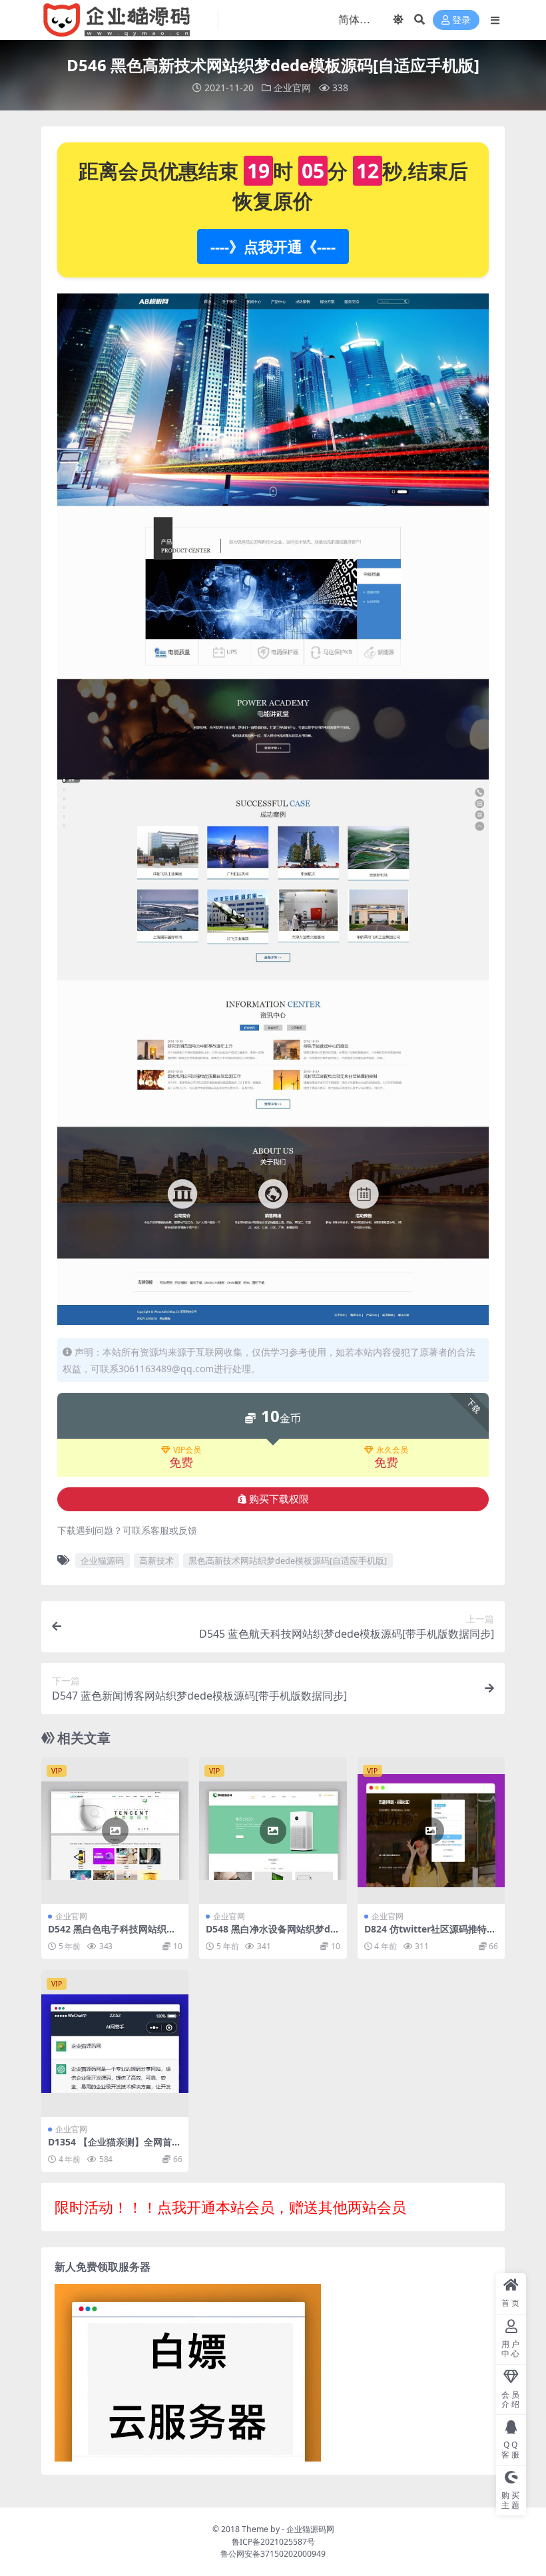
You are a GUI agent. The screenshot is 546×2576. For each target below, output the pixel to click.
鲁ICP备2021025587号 (273, 2542)
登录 (461, 20)
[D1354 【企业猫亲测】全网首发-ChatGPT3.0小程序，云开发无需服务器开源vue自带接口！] (115, 2043)
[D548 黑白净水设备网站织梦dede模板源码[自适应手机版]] (273, 1830)
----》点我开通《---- (273, 246)
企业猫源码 (102, 1561)
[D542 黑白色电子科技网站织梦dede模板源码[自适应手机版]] (115, 1830)
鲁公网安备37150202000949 (273, 2554)
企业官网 (292, 88)
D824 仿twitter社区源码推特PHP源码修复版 (428, 1934)
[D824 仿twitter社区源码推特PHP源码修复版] (431, 1830)
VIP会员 (187, 1450)
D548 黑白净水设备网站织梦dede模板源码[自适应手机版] (271, 1934)
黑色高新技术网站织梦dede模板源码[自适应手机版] (288, 1561)
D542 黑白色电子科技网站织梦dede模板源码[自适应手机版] (115, 1934)
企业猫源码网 (310, 2529)
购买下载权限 (279, 1499)
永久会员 (392, 1450)
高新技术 (156, 1561)
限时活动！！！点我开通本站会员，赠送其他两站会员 (230, 2207)
